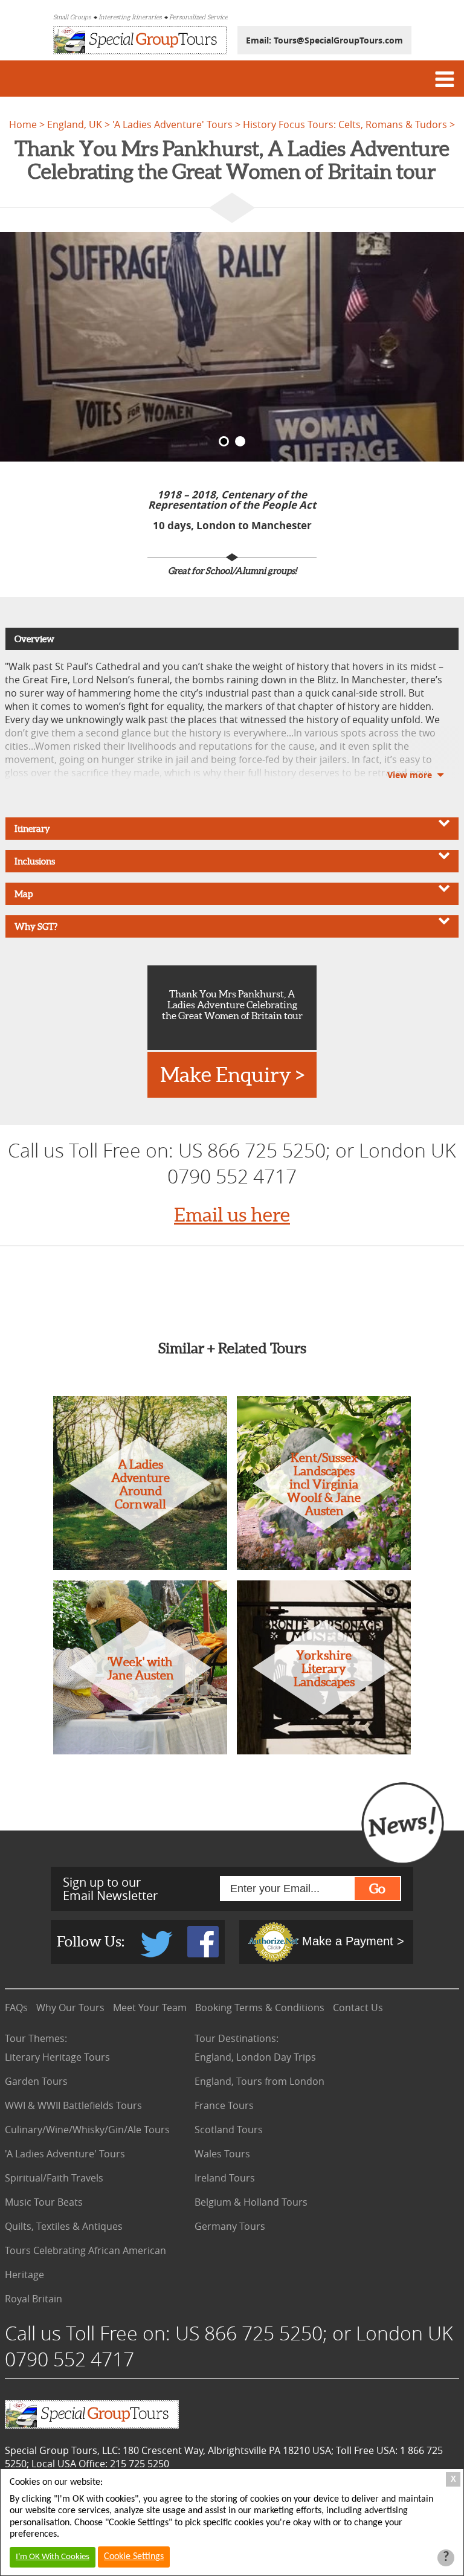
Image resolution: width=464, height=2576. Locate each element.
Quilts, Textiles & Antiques (64, 2226)
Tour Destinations (237, 2038)
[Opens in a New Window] (158, 1954)
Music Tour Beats (44, 2202)
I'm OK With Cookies (53, 2557)
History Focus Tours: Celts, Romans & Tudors (345, 124)
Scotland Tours (229, 2130)
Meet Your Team (150, 2008)
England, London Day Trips (255, 2057)
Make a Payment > (351, 1941)
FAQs (16, 2008)
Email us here (232, 1215)
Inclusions (35, 861)
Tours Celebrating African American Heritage (85, 2262)
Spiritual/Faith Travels (54, 2178)
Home (23, 124)
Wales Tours (222, 2154)
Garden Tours (36, 2081)
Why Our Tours (70, 2008)
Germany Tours (230, 2226)
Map (24, 894)
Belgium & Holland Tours (251, 2202)
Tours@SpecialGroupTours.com (338, 40)
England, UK (75, 124)
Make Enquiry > (232, 1075)
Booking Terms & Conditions (260, 2008)
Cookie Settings (134, 2557)
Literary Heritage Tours (57, 2057)
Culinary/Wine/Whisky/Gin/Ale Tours (87, 2130)
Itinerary (32, 829)
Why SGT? (36, 926)
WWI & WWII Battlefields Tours (73, 2105)
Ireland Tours (225, 2178)
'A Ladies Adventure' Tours (172, 124)
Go (377, 1889)
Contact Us (358, 2008)
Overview (34, 639)
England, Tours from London (259, 2081)
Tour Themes (36, 2038)
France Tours (224, 2105)
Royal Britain (34, 2299)
